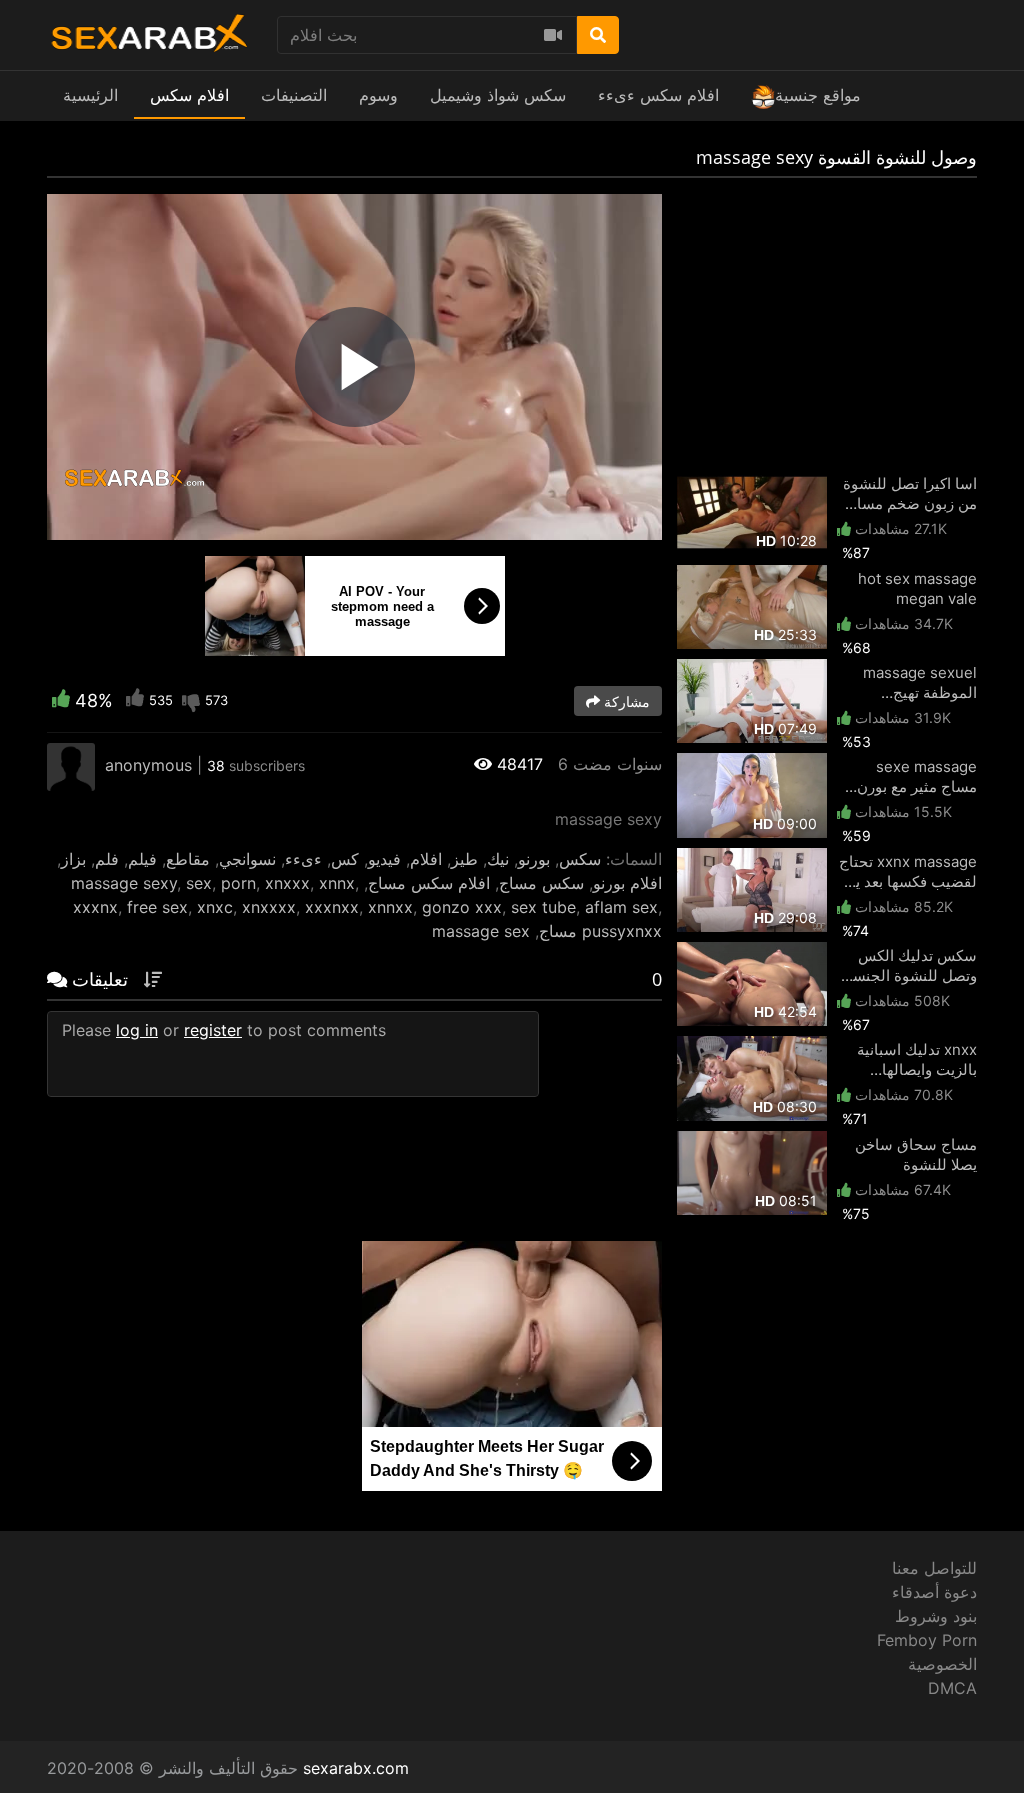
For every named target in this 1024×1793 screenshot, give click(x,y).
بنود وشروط (936, 1616)
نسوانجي (247, 859)
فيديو (384, 859)
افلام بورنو (627, 883)
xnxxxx (269, 907)
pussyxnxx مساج (600, 931)
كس (345, 859)
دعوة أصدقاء (934, 1592)
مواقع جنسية (818, 95)
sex (199, 883)
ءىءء (303, 859)
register (213, 1030)
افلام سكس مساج (429, 883)
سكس (580, 859)
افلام (426, 859)
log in (137, 1030)
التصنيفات (294, 95)
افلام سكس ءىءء (658, 95)
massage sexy (124, 883)
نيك (498, 859)
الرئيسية (90, 95)
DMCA (952, 1688)
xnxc (215, 907)
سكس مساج (541, 883)
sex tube (543, 907)
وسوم (378, 95)
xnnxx (390, 907)
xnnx (337, 883)
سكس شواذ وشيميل (498, 95)
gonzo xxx (462, 907)
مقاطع (188, 859)
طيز (464, 859)
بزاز (73, 859)
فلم (107, 859)
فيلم (142, 859)
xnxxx (287, 883)
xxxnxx (332, 907)
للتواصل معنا (934, 1568)
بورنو (534, 859)
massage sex (481, 931)
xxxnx (95, 907)
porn (238, 883)
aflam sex (621, 907)
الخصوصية (942, 1664)
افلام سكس (189, 95)
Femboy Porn (927, 1640)
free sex (157, 907)
